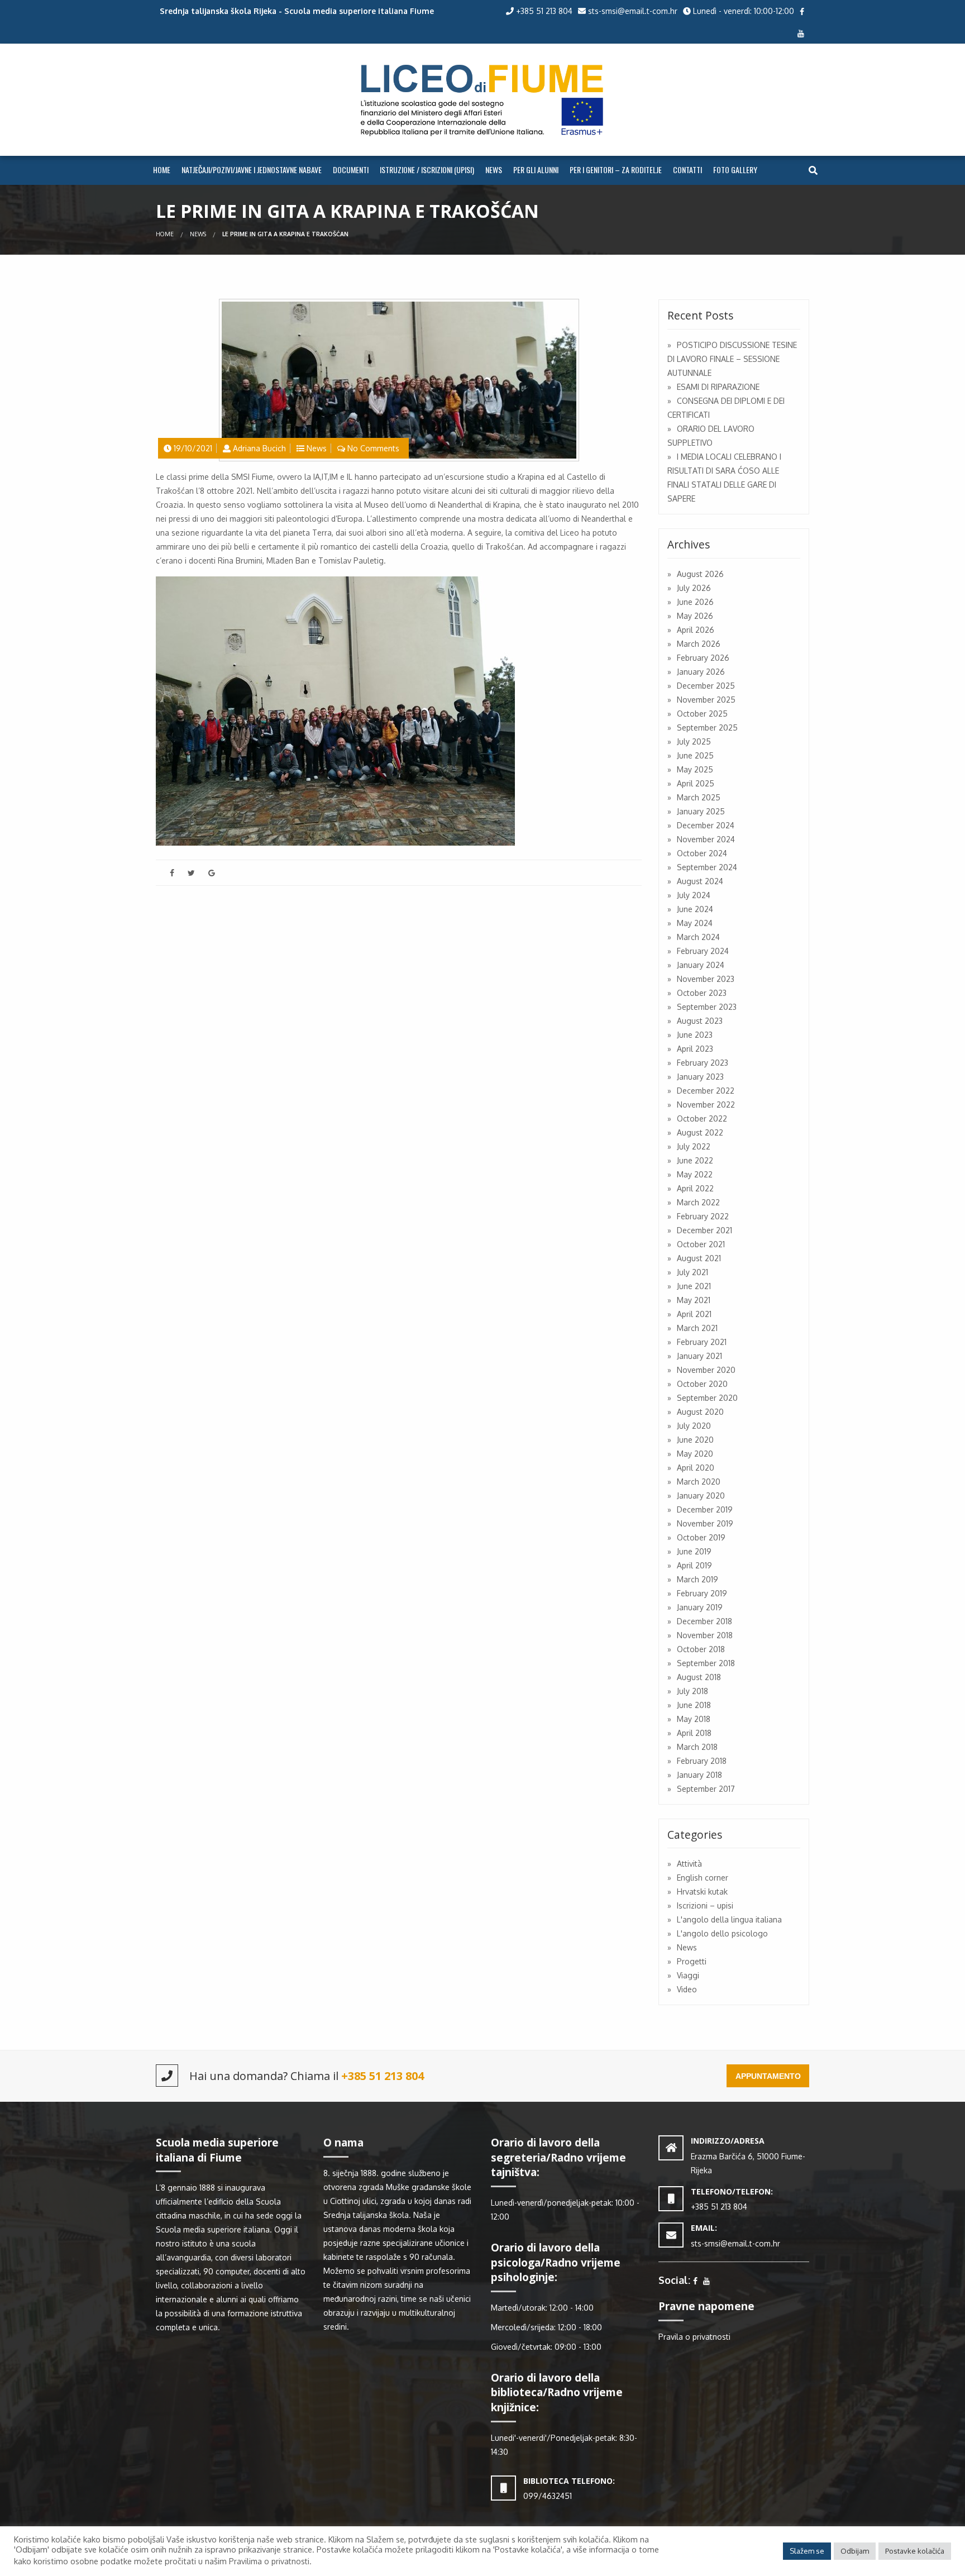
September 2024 (707, 867)
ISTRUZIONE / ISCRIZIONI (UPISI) (427, 170)
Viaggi (688, 1975)
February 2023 (703, 1063)
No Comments (373, 448)
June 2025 (695, 755)
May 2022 (695, 1174)
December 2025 (706, 686)
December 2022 (706, 1091)
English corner (703, 1878)
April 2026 (696, 630)
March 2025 (699, 797)
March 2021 (697, 1328)
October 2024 (702, 853)
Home (162, 170)
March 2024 (698, 937)
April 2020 (696, 1468)
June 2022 (695, 1160)
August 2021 (699, 1258)
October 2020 (702, 1384)
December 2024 (706, 825)
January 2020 (701, 1495)
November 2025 (706, 700)
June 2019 (694, 1551)
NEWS (494, 170)
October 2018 (701, 1649)
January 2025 (701, 811)
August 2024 (700, 881)
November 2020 (706, 1370)
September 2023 (707, 1007)
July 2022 (694, 1146)
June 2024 (695, 909)
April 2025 (696, 783)
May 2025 (695, 769)
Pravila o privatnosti (694, 2337)
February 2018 (702, 1761)
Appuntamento (768, 2076)
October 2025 (702, 714)
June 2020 (695, 1440)
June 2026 (695, 602)
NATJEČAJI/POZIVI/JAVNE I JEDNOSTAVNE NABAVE (252, 170)
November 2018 (705, 1635)
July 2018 (692, 1691)
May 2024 (695, 923)
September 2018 (706, 1663)
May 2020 (695, 1454)
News (198, 234)
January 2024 (701, 965)
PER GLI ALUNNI (536, 170)
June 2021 (694, 1286)
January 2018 (699, 1775)
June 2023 (695, 1035)
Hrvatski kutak (702, 1892)
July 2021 (692, 1272)
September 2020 (707, 1398)
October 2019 (701, 1537)
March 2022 (698, 1202)
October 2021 (701, 1244)
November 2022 (706, 1105)
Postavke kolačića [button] (915, 2551)
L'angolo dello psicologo (722, 1933)
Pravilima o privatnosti (269, 2561)
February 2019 (702, 1593)
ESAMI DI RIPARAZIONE (718, 387)
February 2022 (703, 1216)
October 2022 (702, 1118)
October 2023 (702, 993)
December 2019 (705, 1509)
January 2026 (701, 672)
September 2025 (707, 728)
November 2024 (706, 839)
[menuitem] (162, 170)
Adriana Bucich (259, 448)
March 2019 (698, 1579)
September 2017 (706, 1789)
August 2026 (700, 574)
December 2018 (704, 1621)
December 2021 (704, 1230)
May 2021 (694, 1300)
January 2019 (700, 1607)
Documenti (351, 170)
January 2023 (700, 1077)
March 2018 (697, 1747)
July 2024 (694, 895)
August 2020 (700, 1412)
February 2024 (703, 951)
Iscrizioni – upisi (705, 1905)
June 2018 (694, 1705)
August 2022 (700, 1132)
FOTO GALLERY (735, 170)
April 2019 (694, 1565)
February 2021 (702, 1342)
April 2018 (694, 1733)
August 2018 (699, 1677)
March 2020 (699, 1482)
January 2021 (699, 1356)
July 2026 (694, 588)
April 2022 (695, 1188)
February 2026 (703, 658)
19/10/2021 (193, 448)
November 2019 (705, 1523)
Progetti (692, 1961)
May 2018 (694, 1719)
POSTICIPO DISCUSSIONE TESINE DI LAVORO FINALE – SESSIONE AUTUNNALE (732, 359)
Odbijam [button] (855, 2551)
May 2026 (695, 616)
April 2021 (694, 1314)
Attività (689, 1864)
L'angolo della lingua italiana (729, 1919)
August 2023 (700, 1021)
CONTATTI (687, 170)
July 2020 (694, 1426)
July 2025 (694, 741)
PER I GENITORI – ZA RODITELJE (616, 170)
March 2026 (699, 644)
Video (687, 1989)
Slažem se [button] (807, 2551)
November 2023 (706, 979)
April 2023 (695, 1049)
